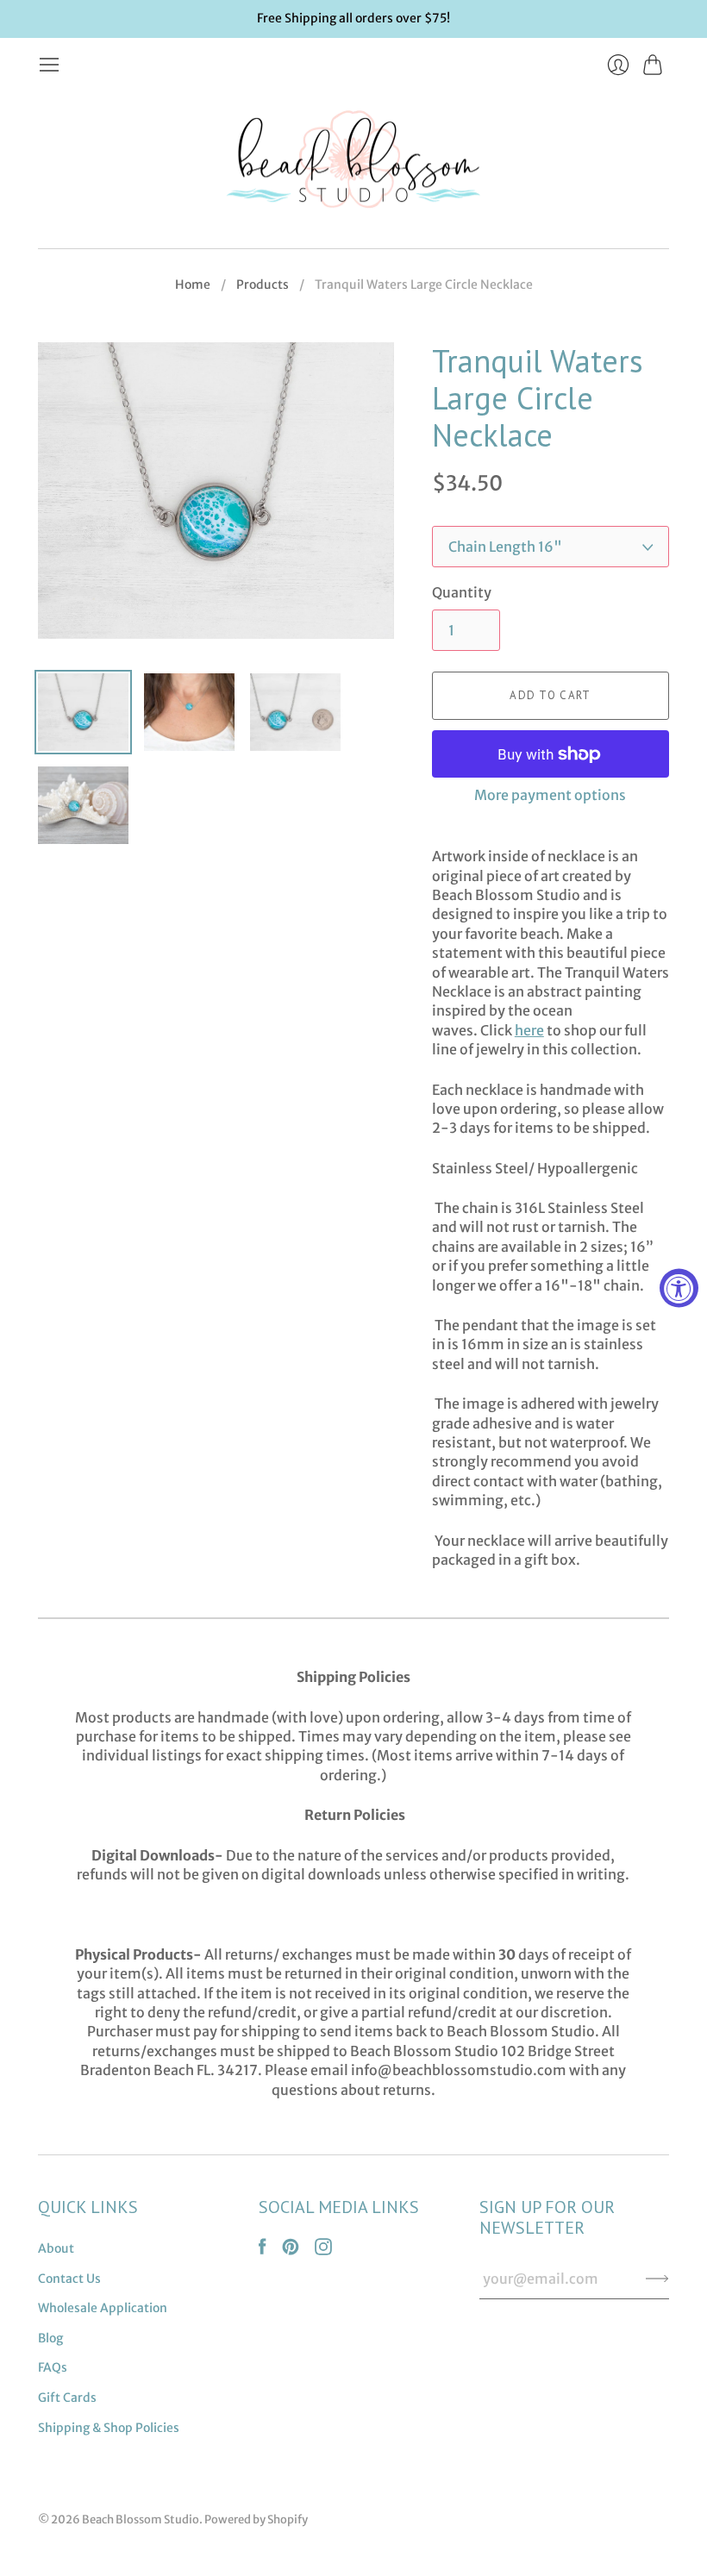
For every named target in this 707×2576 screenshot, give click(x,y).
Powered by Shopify (256, 2520)
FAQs (53, 2367)
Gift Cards (67, 2398)
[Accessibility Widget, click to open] (679, 1288)
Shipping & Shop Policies (109, 2428)
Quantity (462, 592)
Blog (50, 2338)
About (56, 2248)
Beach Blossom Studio (141, 2520)
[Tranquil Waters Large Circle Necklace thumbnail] (83, 712)
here (529, 1030)
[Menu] (49, 65)
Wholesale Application (103, 2308)
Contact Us (69, 2279)
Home (193, 284)
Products (263, 284)
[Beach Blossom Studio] (353, 163)
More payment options (550, 795)
